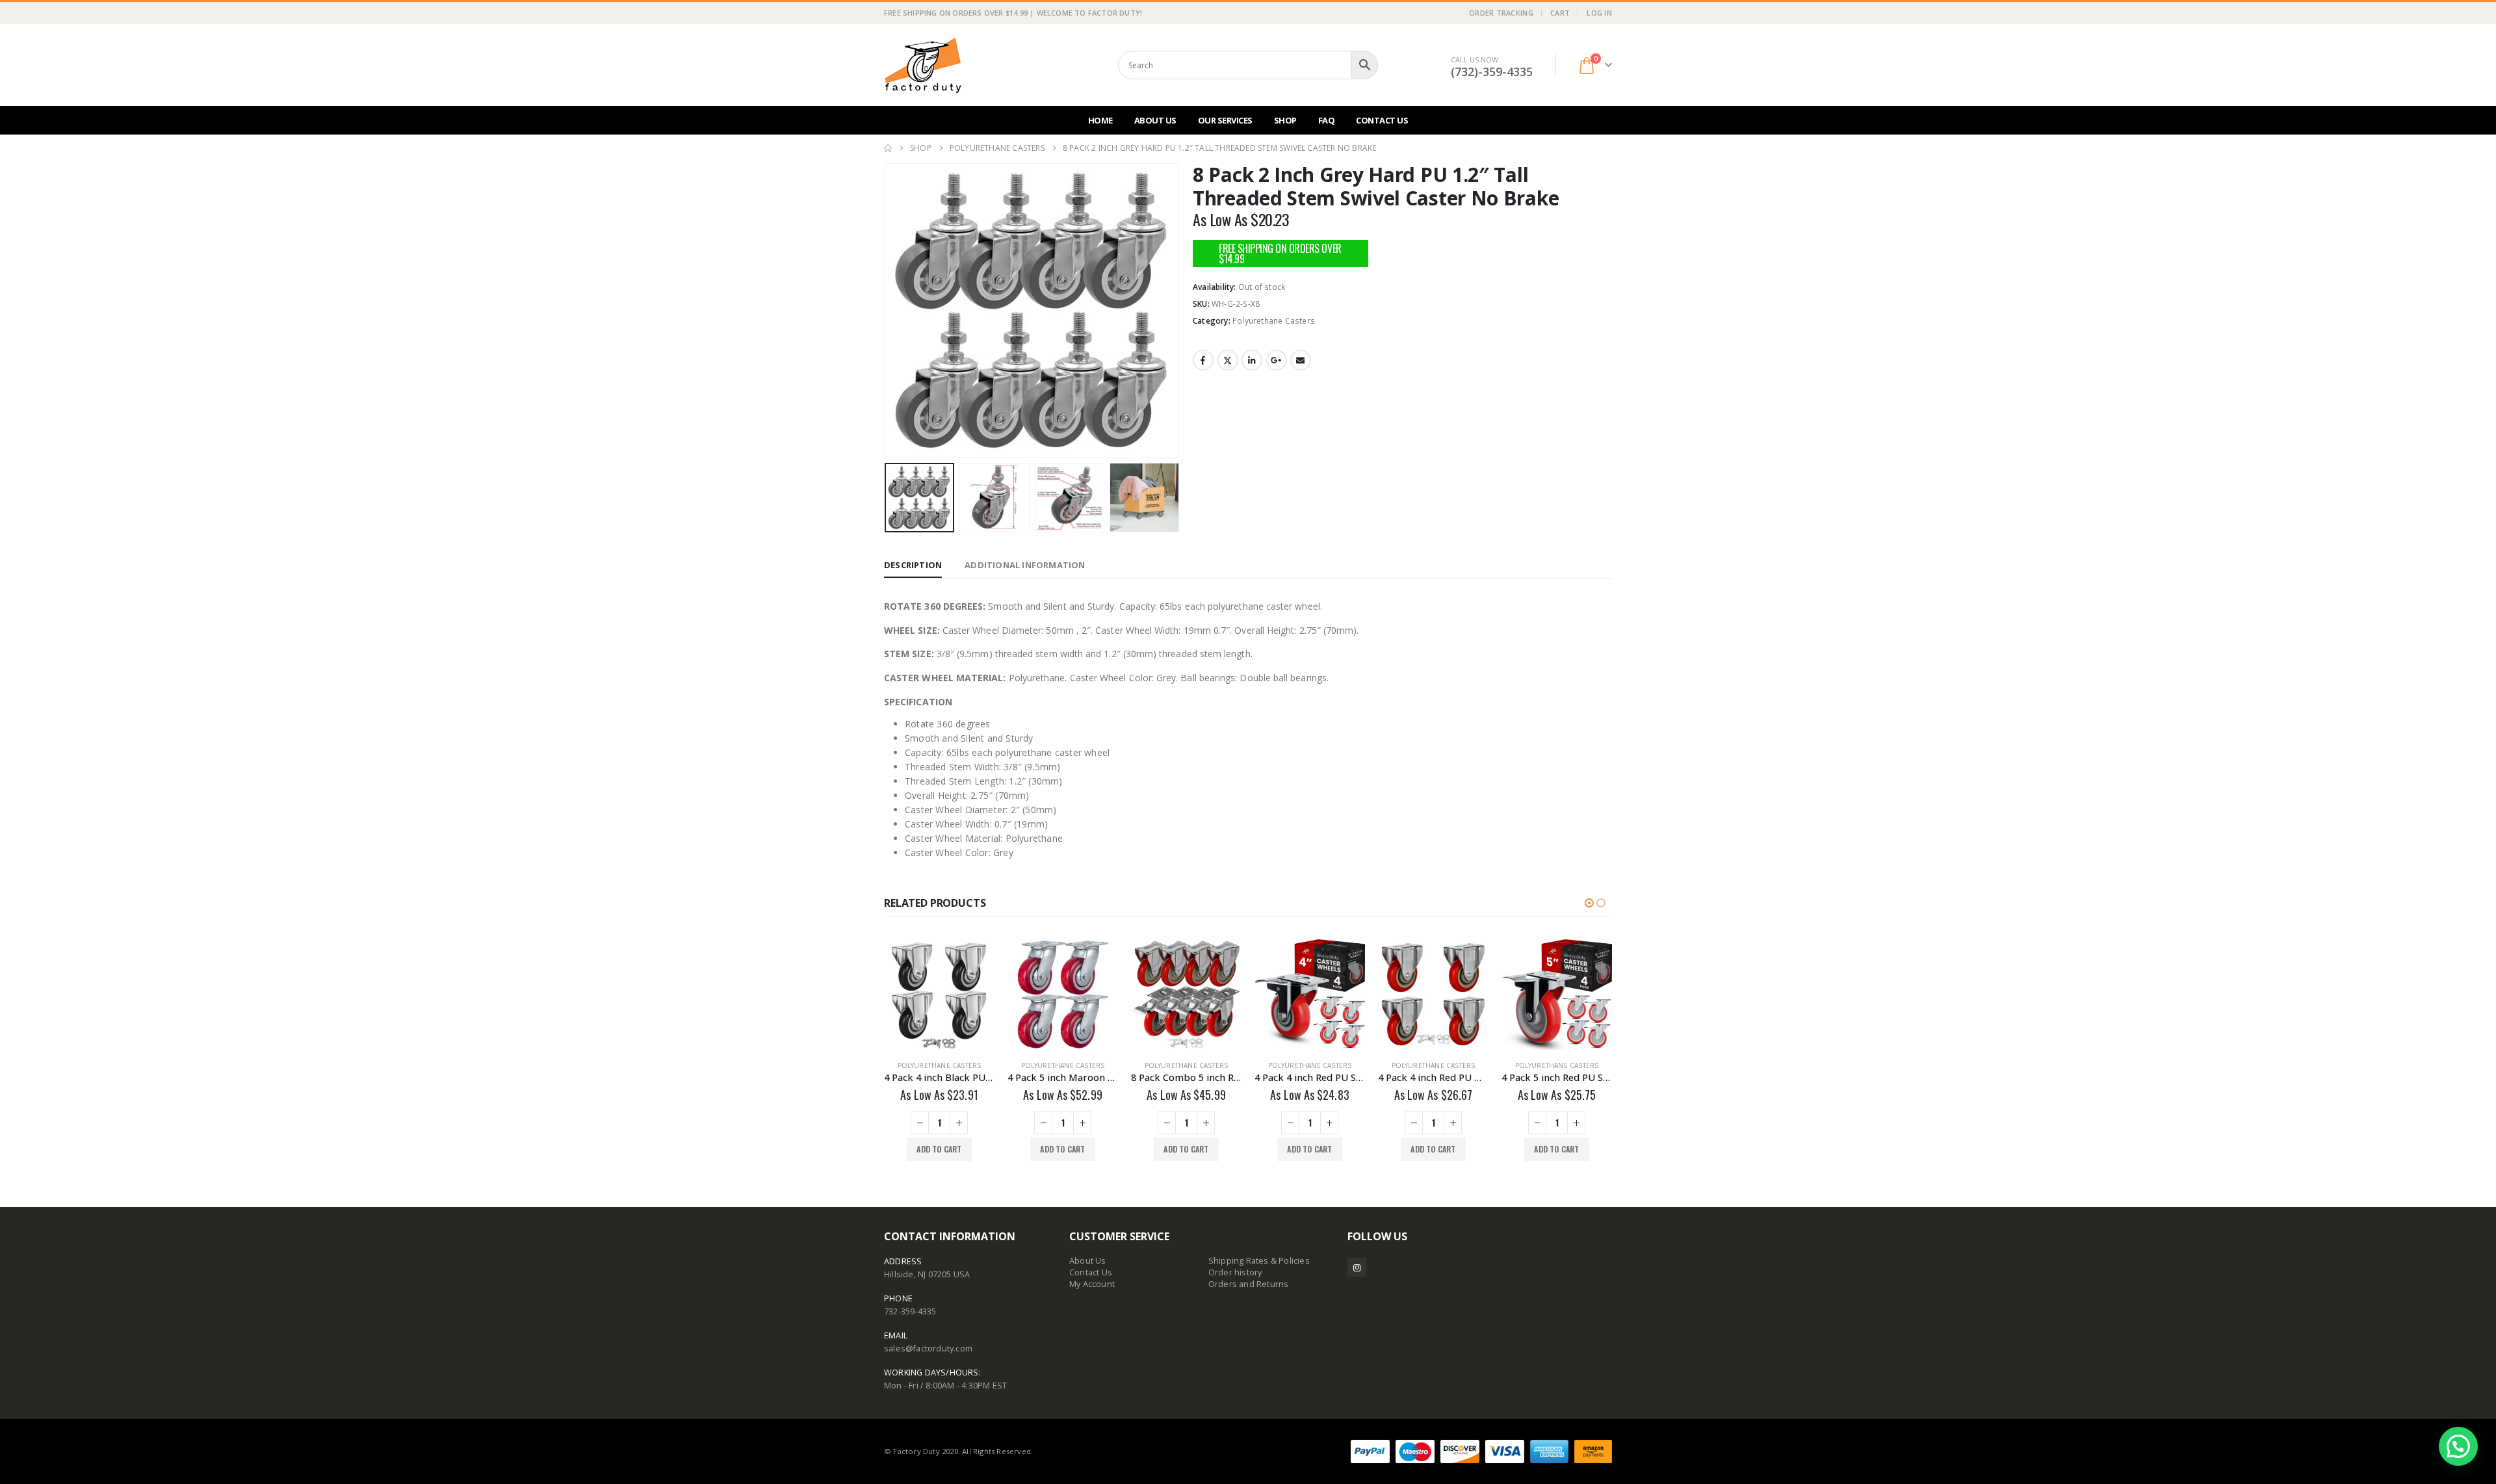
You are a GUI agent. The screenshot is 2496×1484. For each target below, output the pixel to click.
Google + (1277, 360)
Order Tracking (1501, 13)
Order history (1235, 1272)
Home (1100, 120)
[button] (887, 311)
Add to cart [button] (939, 1149)
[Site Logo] (923, 65)
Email (1301, 360)
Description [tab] (913, 565)
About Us (1155, 120)
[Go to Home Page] (888, 148)
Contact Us (1382, 120)
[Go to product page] (939, 995)
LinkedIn (1252, 360)
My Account (1092, 1284)
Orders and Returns (1249, 1284)
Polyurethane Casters (1274, 321)
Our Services (1225, 120)
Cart (1560, 13)
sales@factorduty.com (928, 1348)
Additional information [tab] (1025, 565)
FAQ (1327, 120)
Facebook (1203, 360)
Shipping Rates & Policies (1259, 1261)
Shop (1285, 120)
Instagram (1357, 1267)
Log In (1599, 13)
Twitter (1228, 360)
